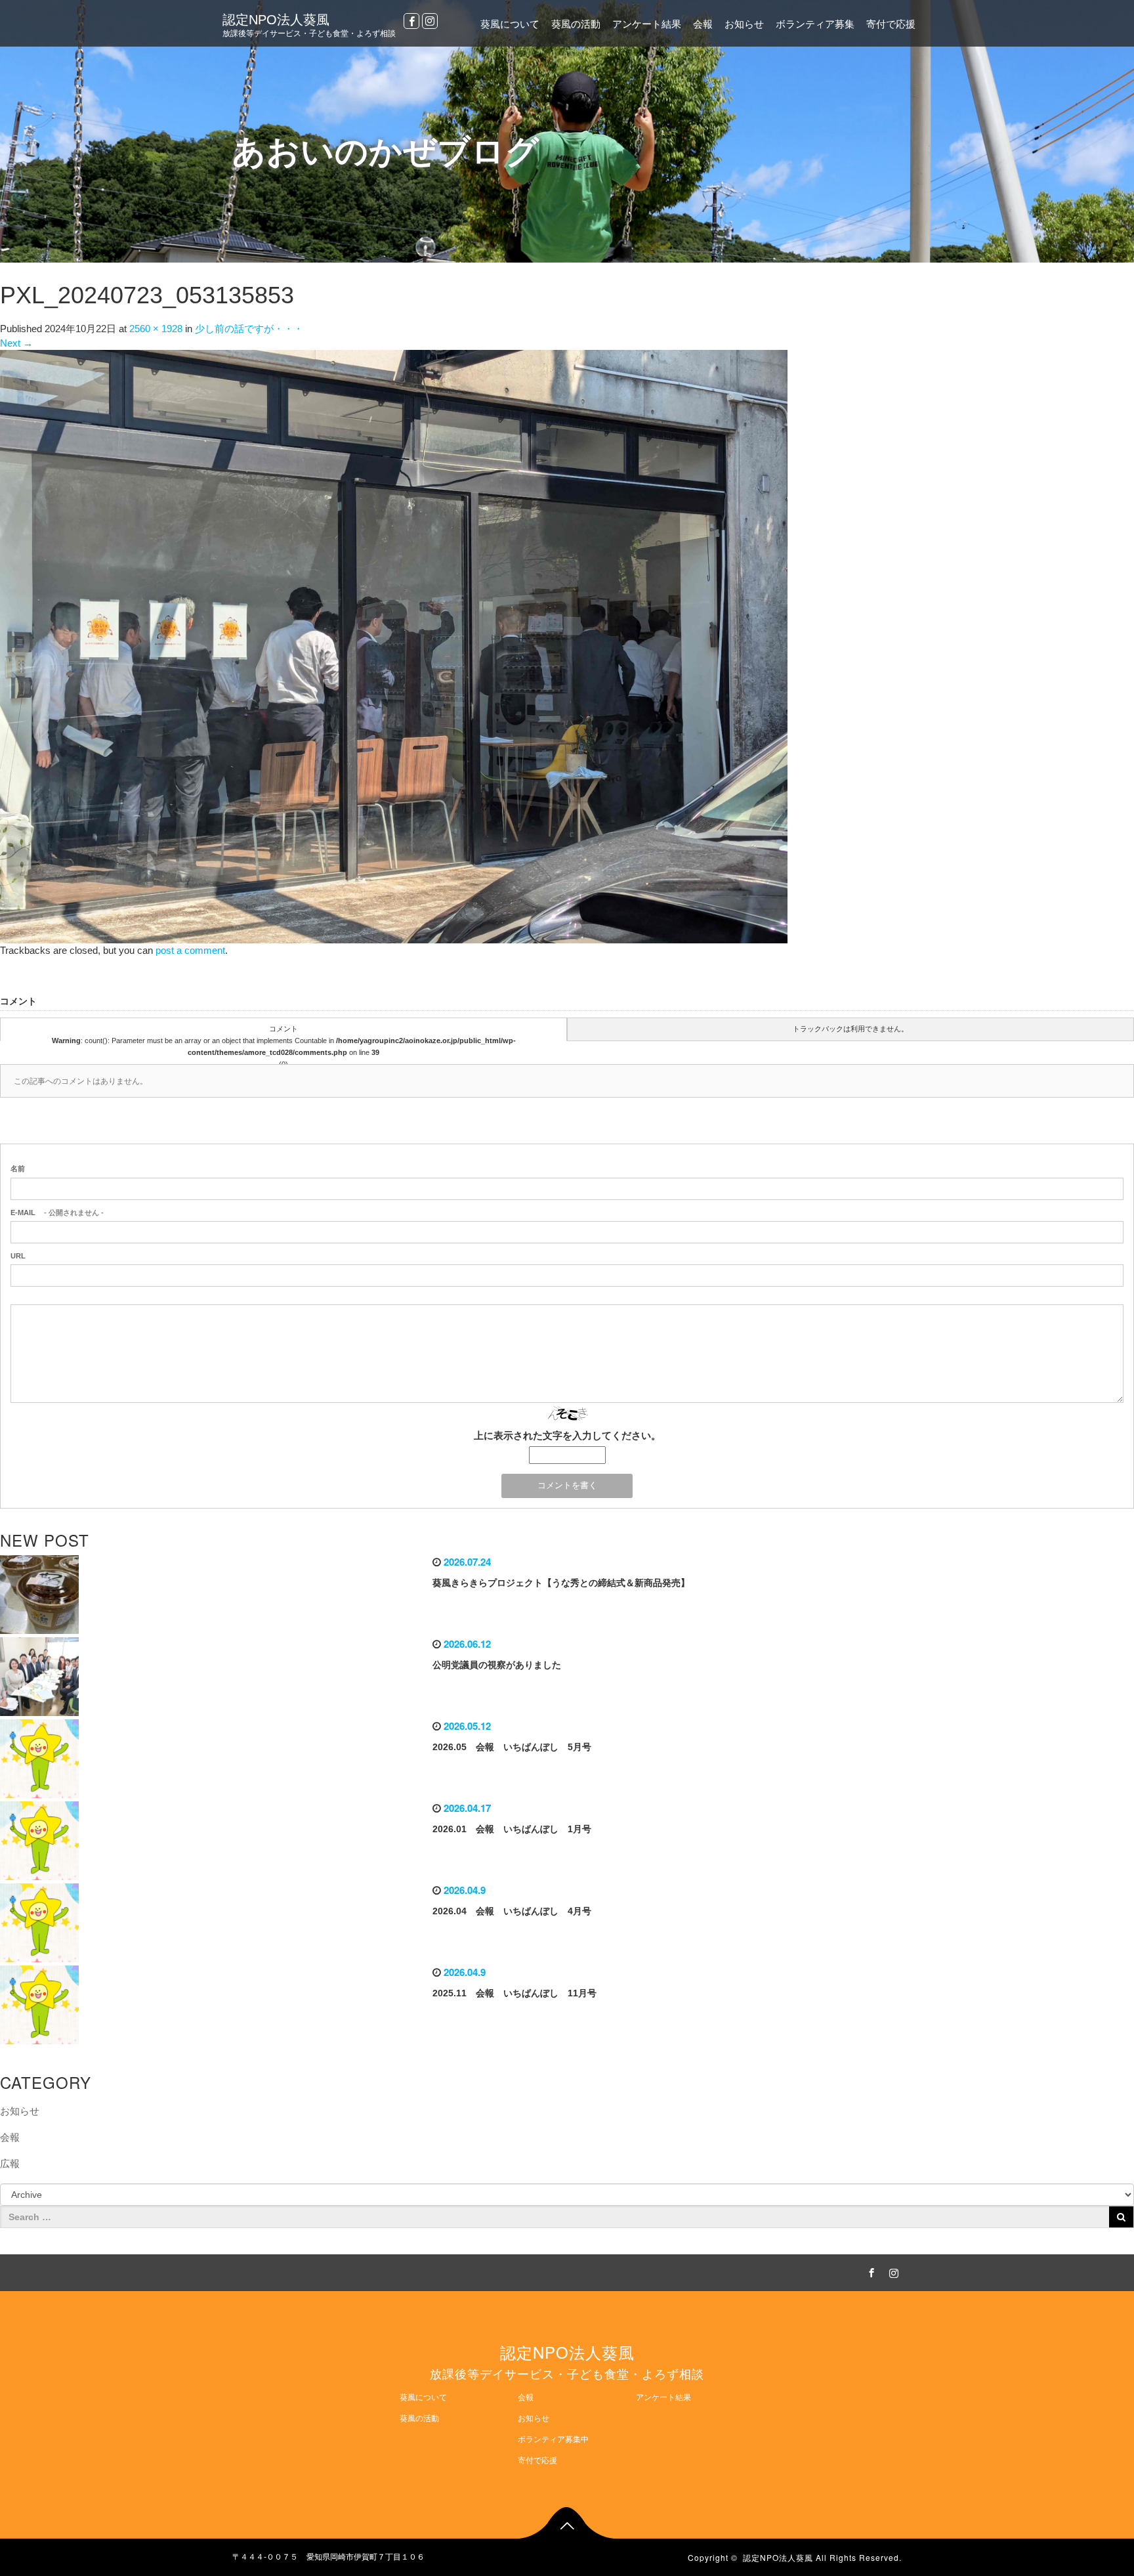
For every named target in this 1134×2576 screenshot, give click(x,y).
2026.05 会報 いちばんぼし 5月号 (512, 1747)
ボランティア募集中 (553, 2439)
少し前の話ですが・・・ (249, 329)
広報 (10, 2163)
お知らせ (744, 24)
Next (16, 343)
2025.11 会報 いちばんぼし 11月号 (514, 1993)
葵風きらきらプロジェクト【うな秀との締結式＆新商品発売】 (561, 1583)
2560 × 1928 (156, 329)
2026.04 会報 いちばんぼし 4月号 (512, 1911)
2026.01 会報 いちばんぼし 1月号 (512, 1829)
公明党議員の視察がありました (497, 1665)
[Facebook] (411, 21)
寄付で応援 (891, 24)
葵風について (510, 24)
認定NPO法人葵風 (276, 20)
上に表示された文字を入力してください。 (567, 1435)
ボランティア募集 (815, 24)
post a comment (190, 950)
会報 (703, 24)
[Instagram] (430, 21)
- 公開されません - (57, 1213)
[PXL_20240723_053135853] (394, 646)
